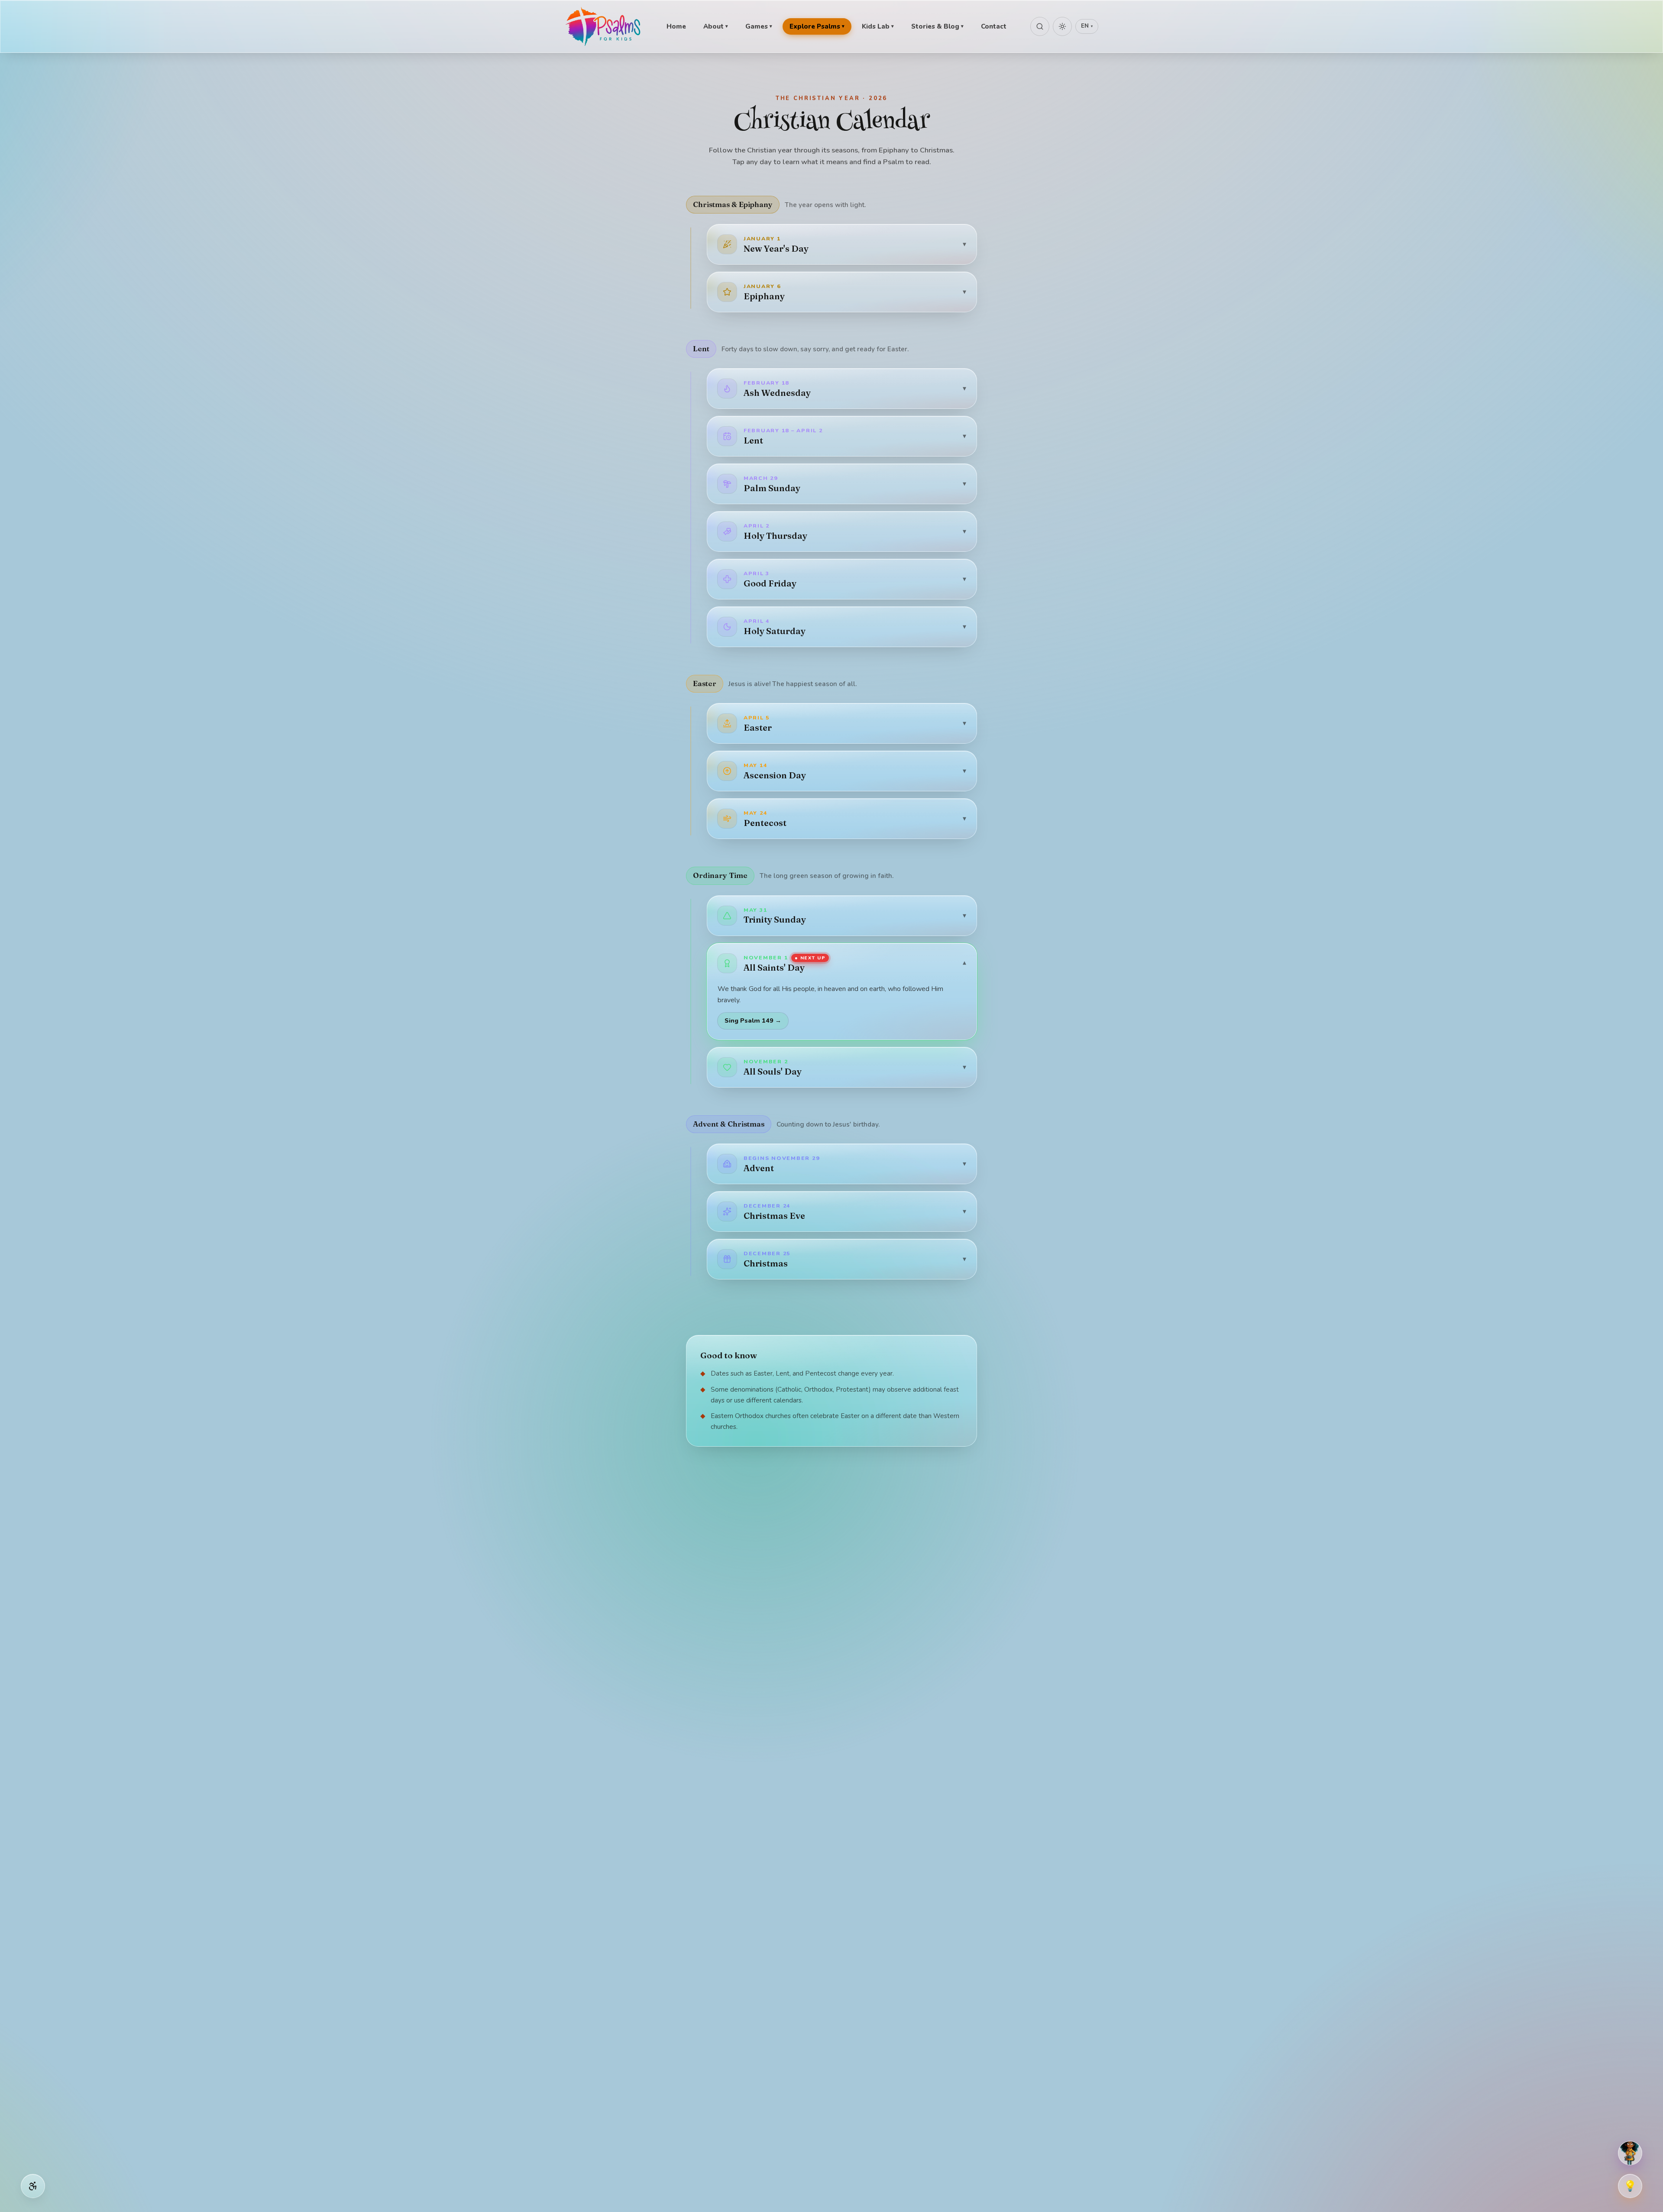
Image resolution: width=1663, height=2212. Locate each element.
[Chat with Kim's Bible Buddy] (1630, 2153)
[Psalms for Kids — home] (604, 26)
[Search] (1040, 26)
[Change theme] (1062, 26)
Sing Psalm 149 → (753, 1020)
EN (1087, 26)
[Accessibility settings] (33, 2186)
